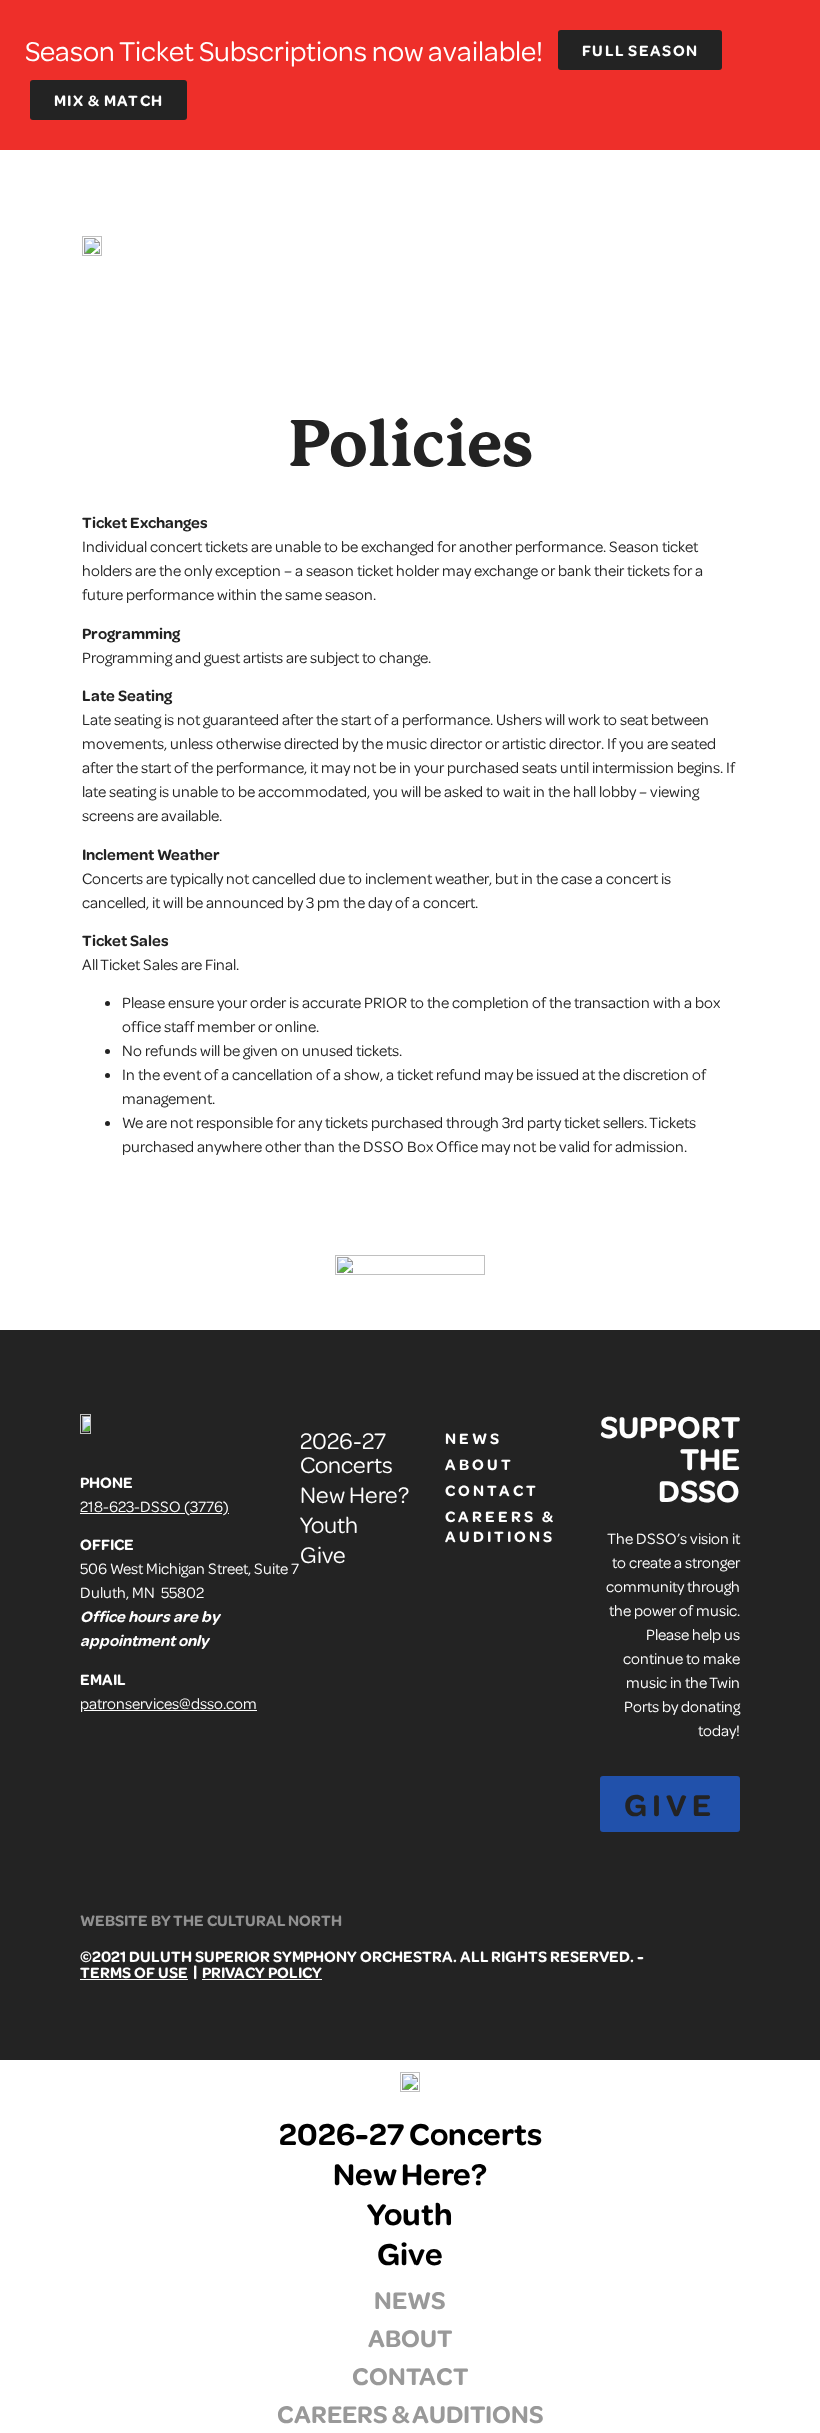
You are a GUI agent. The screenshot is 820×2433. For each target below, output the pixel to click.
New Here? (354, 1493)
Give (323, 1553)
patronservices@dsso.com (168, 1703)
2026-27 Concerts (346, 1451)
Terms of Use (134, 1972)
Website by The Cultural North (211, 1920)
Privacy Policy (262, 1972)
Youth (329, 1523)
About (479, 1464)
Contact (482, 1490)
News (473, 1438)
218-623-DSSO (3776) (154, 1506)
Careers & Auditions (482, 1526)
